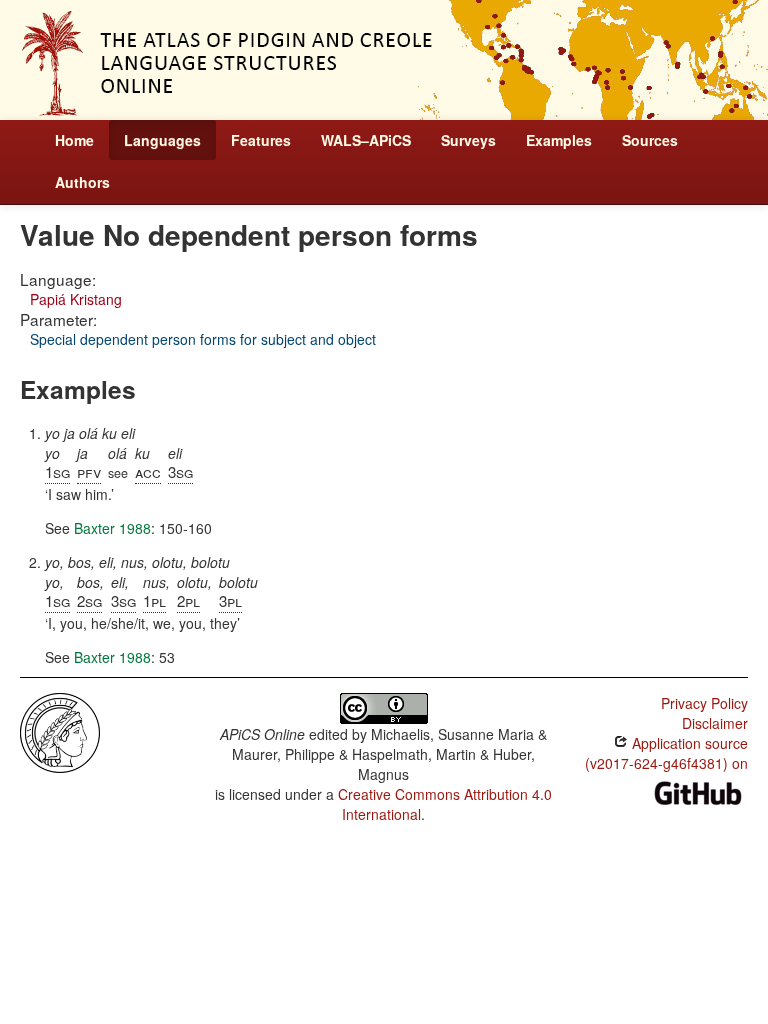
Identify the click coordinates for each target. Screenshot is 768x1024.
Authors (82, 182)
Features (261, 140)
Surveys (468, 140)
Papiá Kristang (76, 299)
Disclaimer (715, 723)
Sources (650, 140)
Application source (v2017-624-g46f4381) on (666, 753)
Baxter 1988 (112, 528)
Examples (559, 140)
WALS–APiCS (366, 140)
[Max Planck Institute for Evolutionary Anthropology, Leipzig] (60, 731)
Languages (162, 140)
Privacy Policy (704, 703)
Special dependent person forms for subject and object (203, 339)
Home (74, 140)
